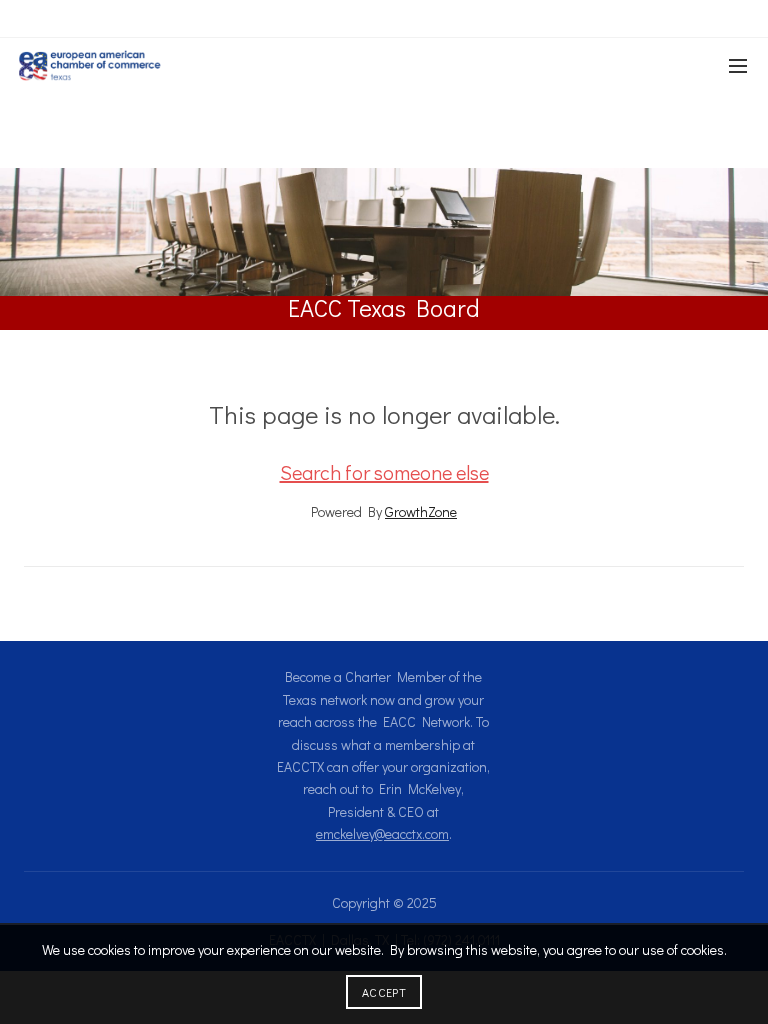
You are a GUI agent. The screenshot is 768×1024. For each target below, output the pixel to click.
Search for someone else (384, 472)
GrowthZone (421, 511)
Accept (384, 992)
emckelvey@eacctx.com (382, 833)
